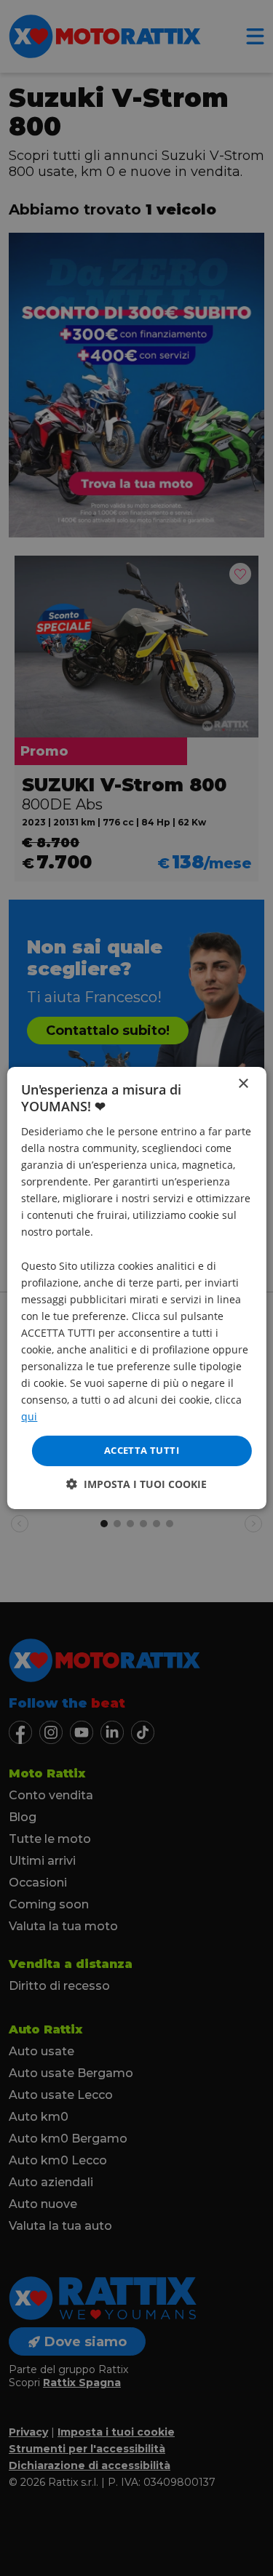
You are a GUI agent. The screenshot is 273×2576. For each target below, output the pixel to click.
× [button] (243, 1084)
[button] (136, 1484)
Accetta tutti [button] (142, 1450)
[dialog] (136, 1288)
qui (29, 1416)
